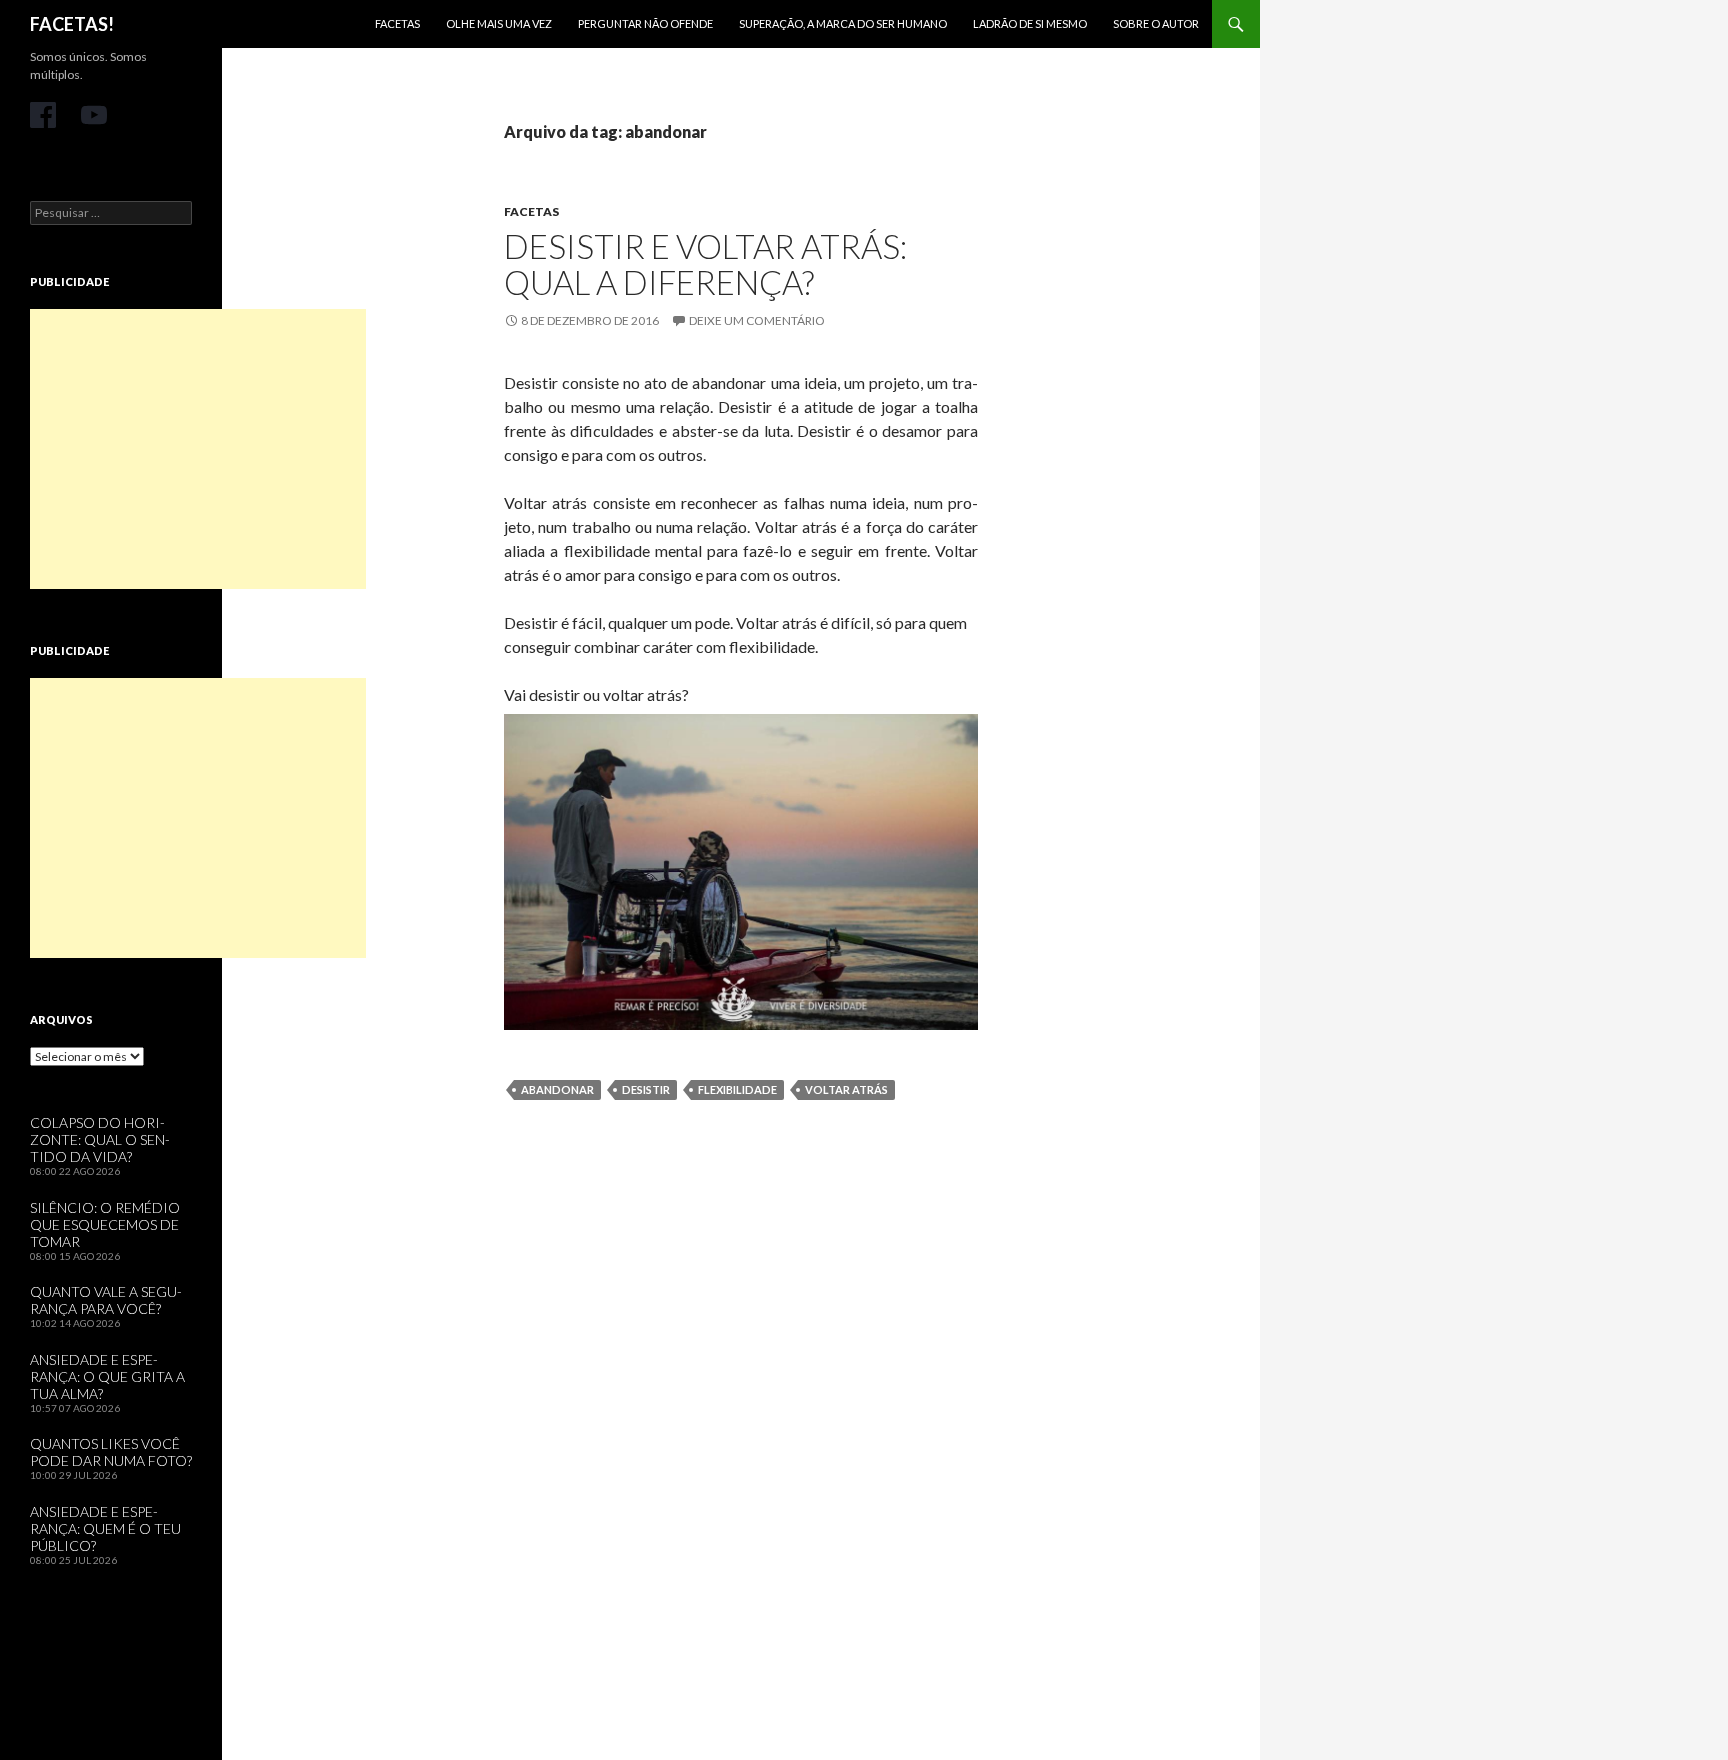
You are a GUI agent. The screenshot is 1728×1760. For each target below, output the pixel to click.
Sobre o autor (1156, 23)
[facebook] (43, 115)
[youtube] (94, 115)
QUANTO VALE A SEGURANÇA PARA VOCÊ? (106, 1300)
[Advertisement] (198, 449)
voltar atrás (846, 1089)
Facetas (397, 23)
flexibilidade (737, 1089)
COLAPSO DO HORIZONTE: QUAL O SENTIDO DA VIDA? (100, 1139)
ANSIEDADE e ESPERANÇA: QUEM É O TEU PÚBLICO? (105, 1528)
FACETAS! (72, 24)
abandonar (557, 1089)
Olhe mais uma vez (499, 23)
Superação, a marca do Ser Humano (843, 23)
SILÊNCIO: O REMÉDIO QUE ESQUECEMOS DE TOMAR (105, 1224)
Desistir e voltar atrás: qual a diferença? (705, 264)
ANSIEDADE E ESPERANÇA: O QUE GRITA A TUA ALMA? (107, 1376)
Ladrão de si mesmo (1030, 23)
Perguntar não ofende (645, 23)
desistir (646, 1089)
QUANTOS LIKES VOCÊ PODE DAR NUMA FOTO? (111, 1452)
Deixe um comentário (757, 320)
